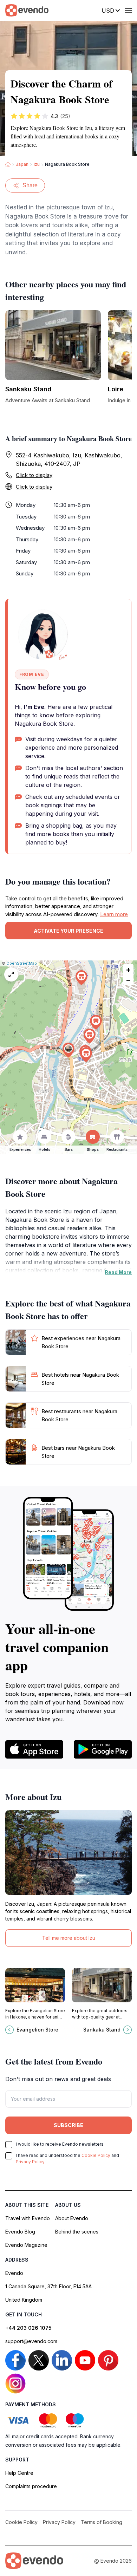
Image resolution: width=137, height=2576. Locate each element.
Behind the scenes (77, 2232)
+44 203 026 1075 (28, 2328)
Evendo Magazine (26, 2245)
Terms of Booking (102, 2522)
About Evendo (72, 2218)
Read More (118, 1272)
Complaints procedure (31, 2486)
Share (30, 185)
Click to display (34, 475)
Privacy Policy (30, 2162)
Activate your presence (68, 931)
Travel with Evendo (28, 2218)
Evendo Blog (20, 2232)
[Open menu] (128, 11)
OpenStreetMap (22, 963)
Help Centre (19, 2473)
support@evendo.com (31, 2341)
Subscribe (68, 2125)
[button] (68, 1050)
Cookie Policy (96, 2155)
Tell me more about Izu (69, 1938)
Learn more (114, 914)
